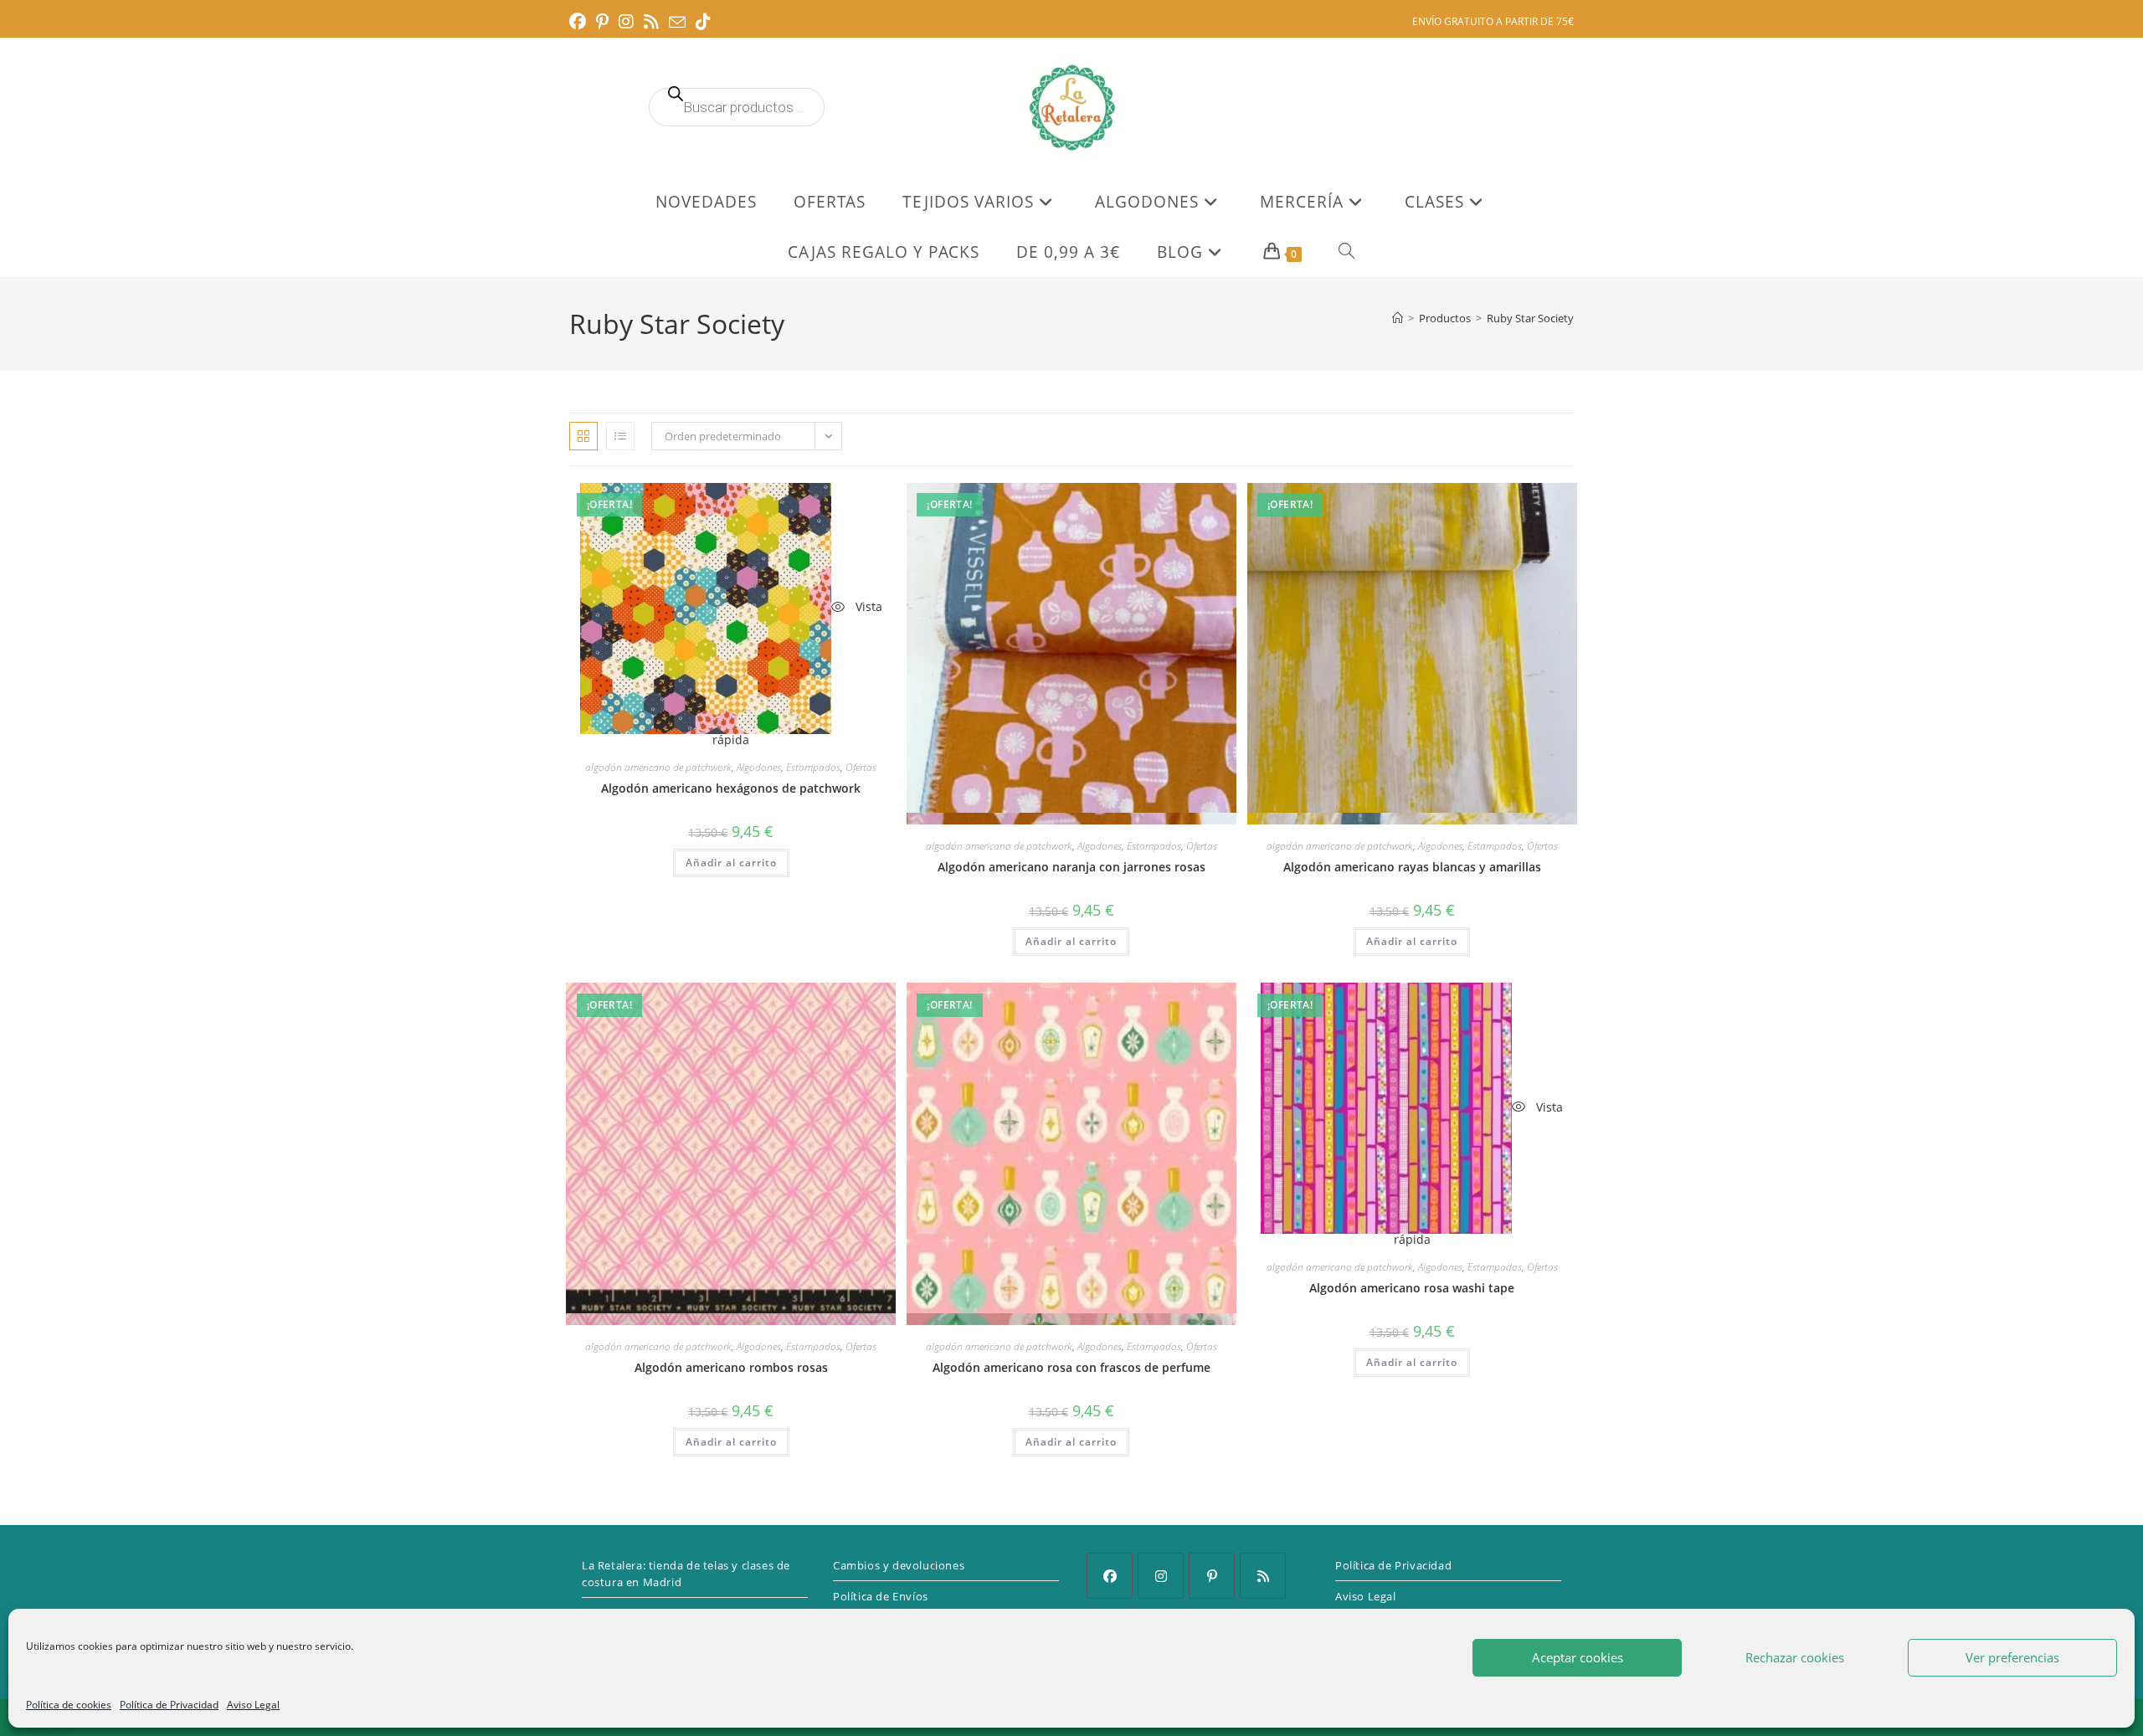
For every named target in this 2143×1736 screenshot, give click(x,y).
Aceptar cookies (1578, 1657)
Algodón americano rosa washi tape (1412, 1288)
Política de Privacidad (169, 1705)
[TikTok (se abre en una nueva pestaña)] (703, 22)
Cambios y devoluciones (899, 1565)
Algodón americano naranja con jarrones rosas (1071, 867)
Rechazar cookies (1795, 1657)
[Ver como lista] (620, 436)
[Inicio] (1398, 318)
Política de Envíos (881, 1596)
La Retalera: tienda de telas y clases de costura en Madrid (686, 1574)
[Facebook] (1110, 1576)
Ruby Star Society (1530, 318)
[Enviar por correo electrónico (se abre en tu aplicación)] (677, 23)
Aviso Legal (253, 1705)
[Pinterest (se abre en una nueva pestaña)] (602, 22)
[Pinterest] (1212, 1576)
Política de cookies (69, 1705)
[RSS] (1263, 1576)
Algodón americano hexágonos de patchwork (731, 788)
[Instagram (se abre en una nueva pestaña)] (626, 22)
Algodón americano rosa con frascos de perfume (1071, 1367)
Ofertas (861, 767)
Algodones (759, 767)
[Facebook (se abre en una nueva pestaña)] (580, 22)
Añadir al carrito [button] (731, 863)
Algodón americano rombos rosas (731, 1367)
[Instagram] (1161, 1576)
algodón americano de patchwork (658, 767)
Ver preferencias (2012, 1657)
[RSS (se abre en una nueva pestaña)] (651, 22)
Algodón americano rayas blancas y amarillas (1412, 867)
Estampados (813, 767)
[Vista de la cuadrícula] (583, 436)
